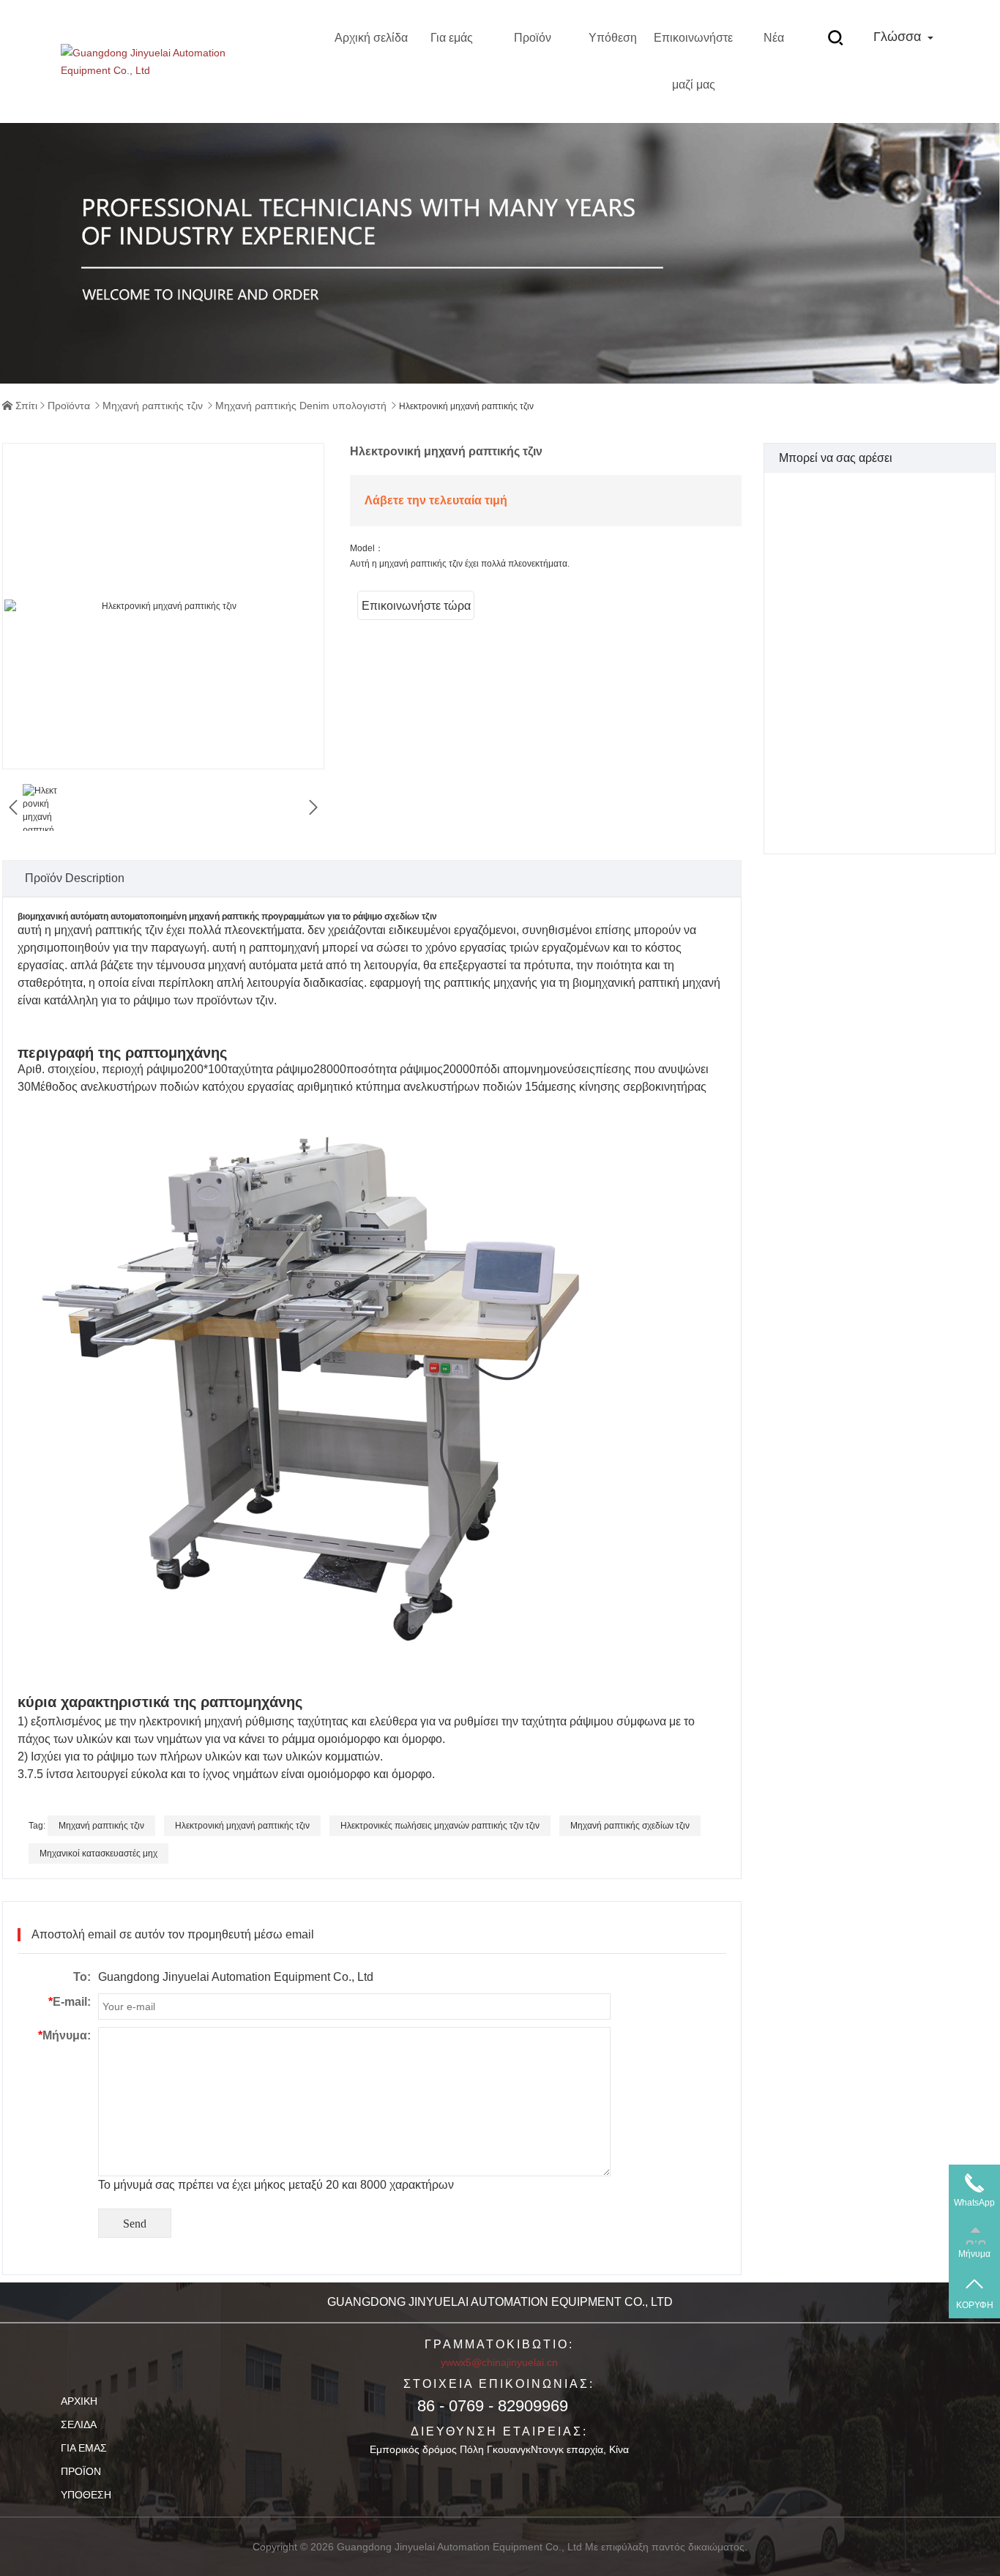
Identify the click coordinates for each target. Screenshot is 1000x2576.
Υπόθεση (613, 38)
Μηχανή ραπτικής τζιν (153, 406)
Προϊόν (533, 38)
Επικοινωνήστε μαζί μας (693, 61)
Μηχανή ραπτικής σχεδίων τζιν (630, 1826)
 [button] (13, 807)
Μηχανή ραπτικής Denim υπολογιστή (301, 406)
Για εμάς (452, 38)
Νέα (774, 38)
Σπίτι (26, 406)
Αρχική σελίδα (371, 38)
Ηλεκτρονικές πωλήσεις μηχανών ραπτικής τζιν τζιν (440, 1826)
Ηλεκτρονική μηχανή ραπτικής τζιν (242, 1826)
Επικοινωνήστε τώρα (416, 606)
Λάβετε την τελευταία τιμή (436, 500)
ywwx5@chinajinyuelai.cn (499, 2362)
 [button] (313, 807)
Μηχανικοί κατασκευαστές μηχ (98, 1853)
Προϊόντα (69, 406)
